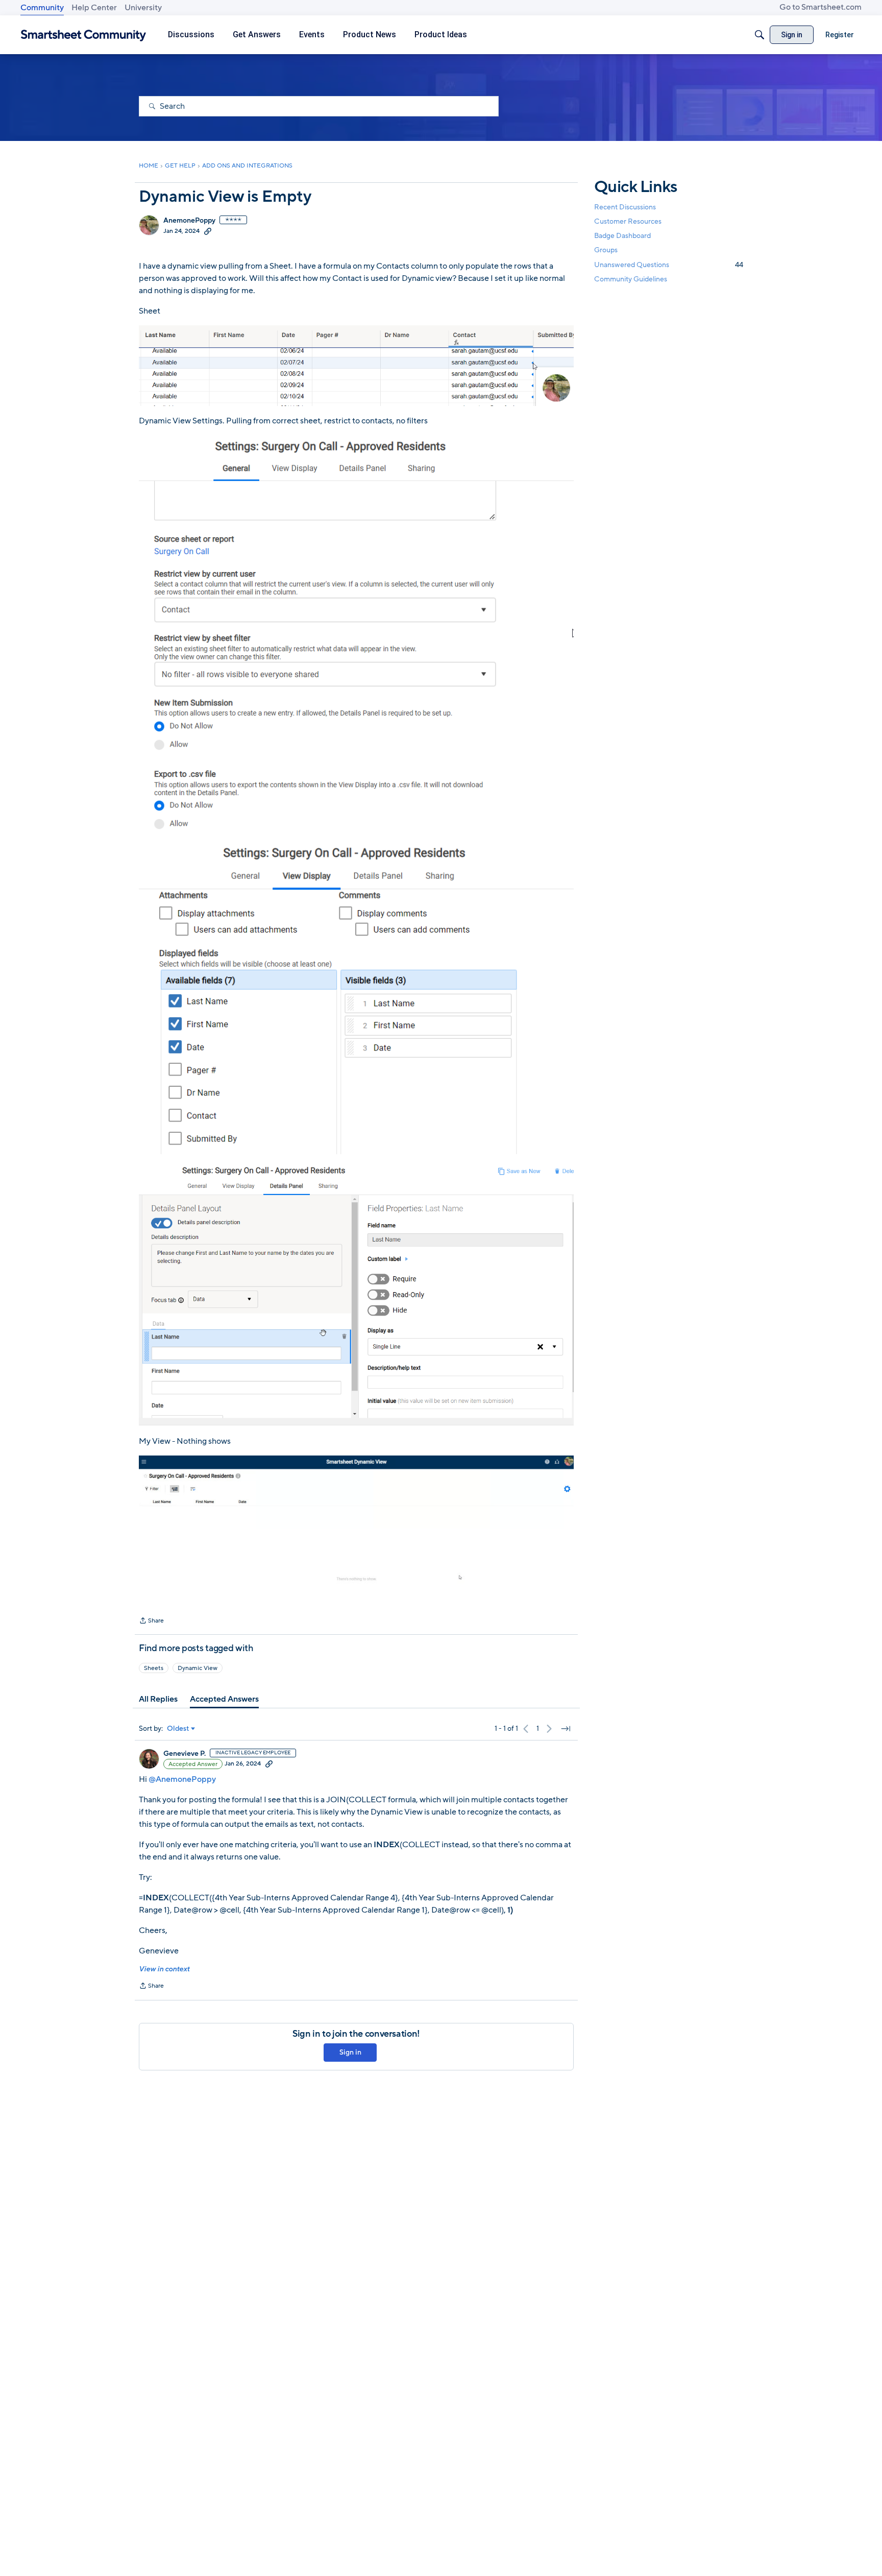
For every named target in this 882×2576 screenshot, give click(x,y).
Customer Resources (628, 221)
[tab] (158, 1699)
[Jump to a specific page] (566, 1729)
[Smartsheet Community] (83, 35)
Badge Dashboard (622, 236)
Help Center (94, 8)
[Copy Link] (208, 231)
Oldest (178, 1729)
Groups (606, 251)
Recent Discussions (625, 207)
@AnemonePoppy (182, 1779)
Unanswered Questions (669, 265)
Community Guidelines (631, 279)
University (143, 8)
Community (42, 8)
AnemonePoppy (189, 221)
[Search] (759, 35)
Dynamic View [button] (198, 1668)
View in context (164, 1969)
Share (151, 1621)
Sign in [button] (350, 2052)
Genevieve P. (185, 1754)
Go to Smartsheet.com (820, 7)
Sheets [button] (154, 1668)
